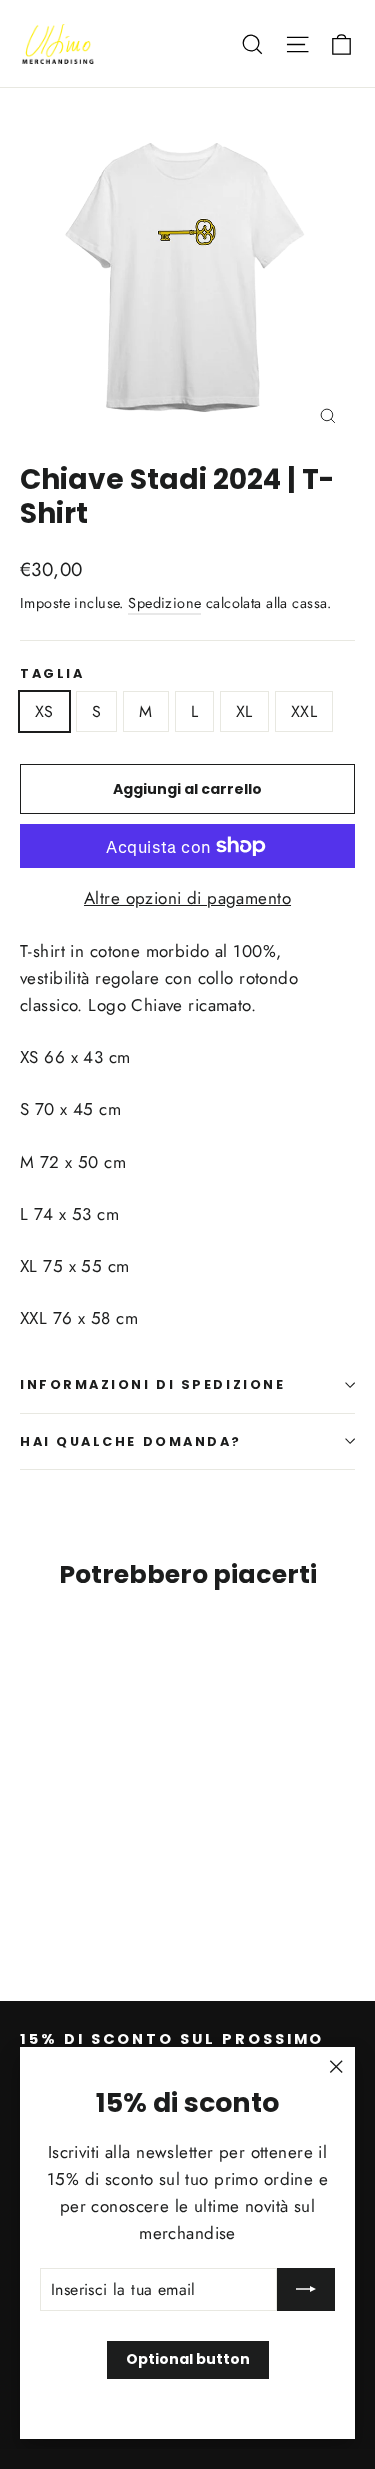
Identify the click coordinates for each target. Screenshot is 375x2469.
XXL (304, 711)
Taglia (52, 673)
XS (44, 711)
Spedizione (164, 603)
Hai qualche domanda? (131, 1441)
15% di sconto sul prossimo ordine (172, 2047)
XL (244, 711)
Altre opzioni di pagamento (187, 898)
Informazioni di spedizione (152, 1384)
